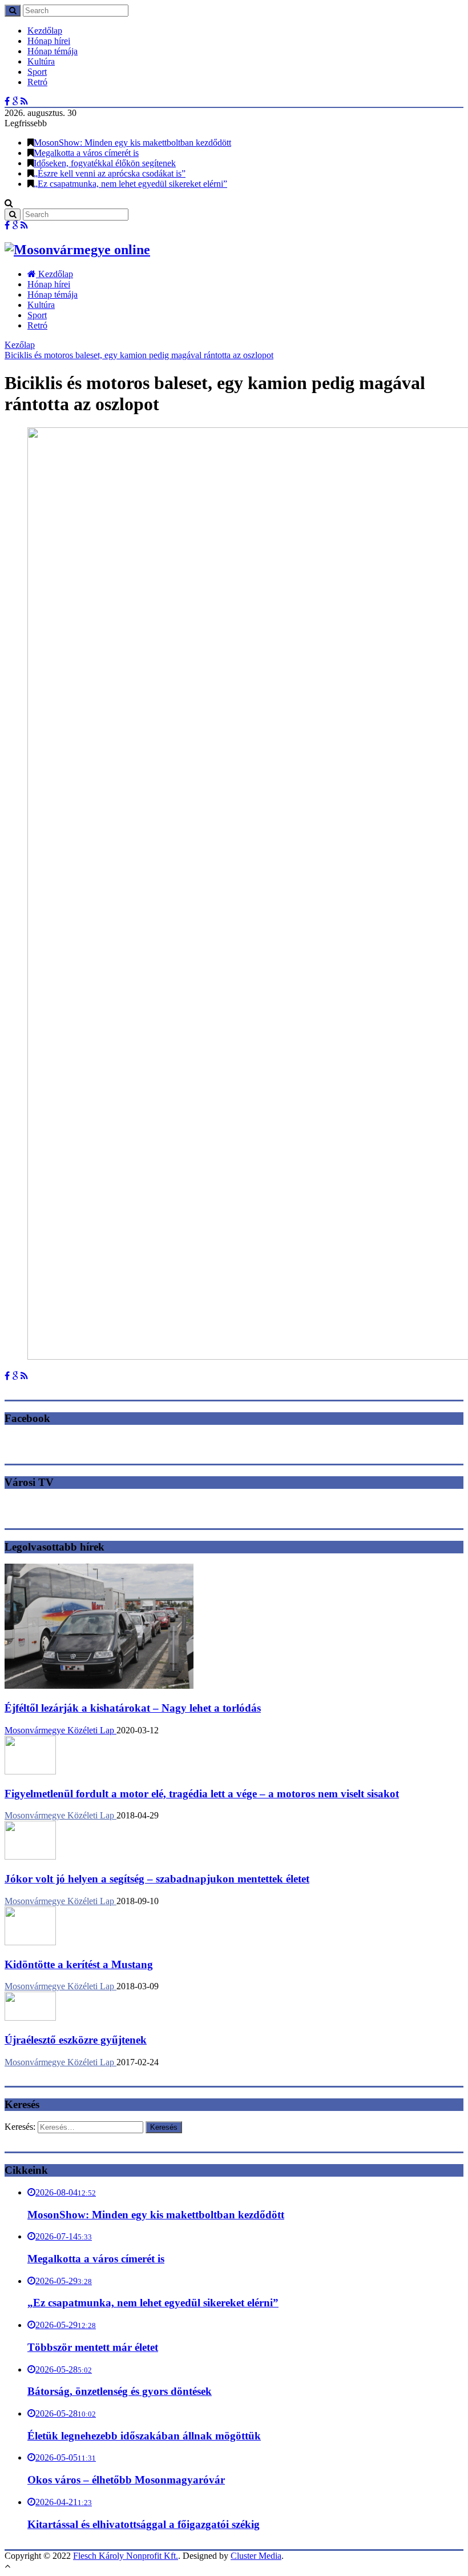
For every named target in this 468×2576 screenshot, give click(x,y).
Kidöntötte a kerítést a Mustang (79, 1964)
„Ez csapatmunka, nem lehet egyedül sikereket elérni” (130, 184)
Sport (37, 72)
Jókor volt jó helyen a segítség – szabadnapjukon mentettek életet (157, 1879)
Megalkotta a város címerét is (86, 153)
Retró (37, 82)
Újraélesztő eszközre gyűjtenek (76, 2040)
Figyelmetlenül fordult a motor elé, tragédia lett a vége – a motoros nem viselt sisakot (202, 1794)
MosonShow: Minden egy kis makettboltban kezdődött (132, 143)
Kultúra (41, 61)
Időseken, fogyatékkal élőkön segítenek (105, 163)
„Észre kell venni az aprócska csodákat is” (110, 173)
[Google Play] (15, 101)
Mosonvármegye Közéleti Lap (60, 1730)
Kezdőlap (45, 31)
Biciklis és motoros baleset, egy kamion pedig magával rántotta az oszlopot (139, 355)
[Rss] (24, 101)
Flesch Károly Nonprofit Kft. (126, 2556)
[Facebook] (7, 101)
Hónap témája (53, 51)
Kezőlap (20, 345)
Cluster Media (256, 2556)
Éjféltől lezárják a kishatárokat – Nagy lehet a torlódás (133, 1708)
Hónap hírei (49, 41)
